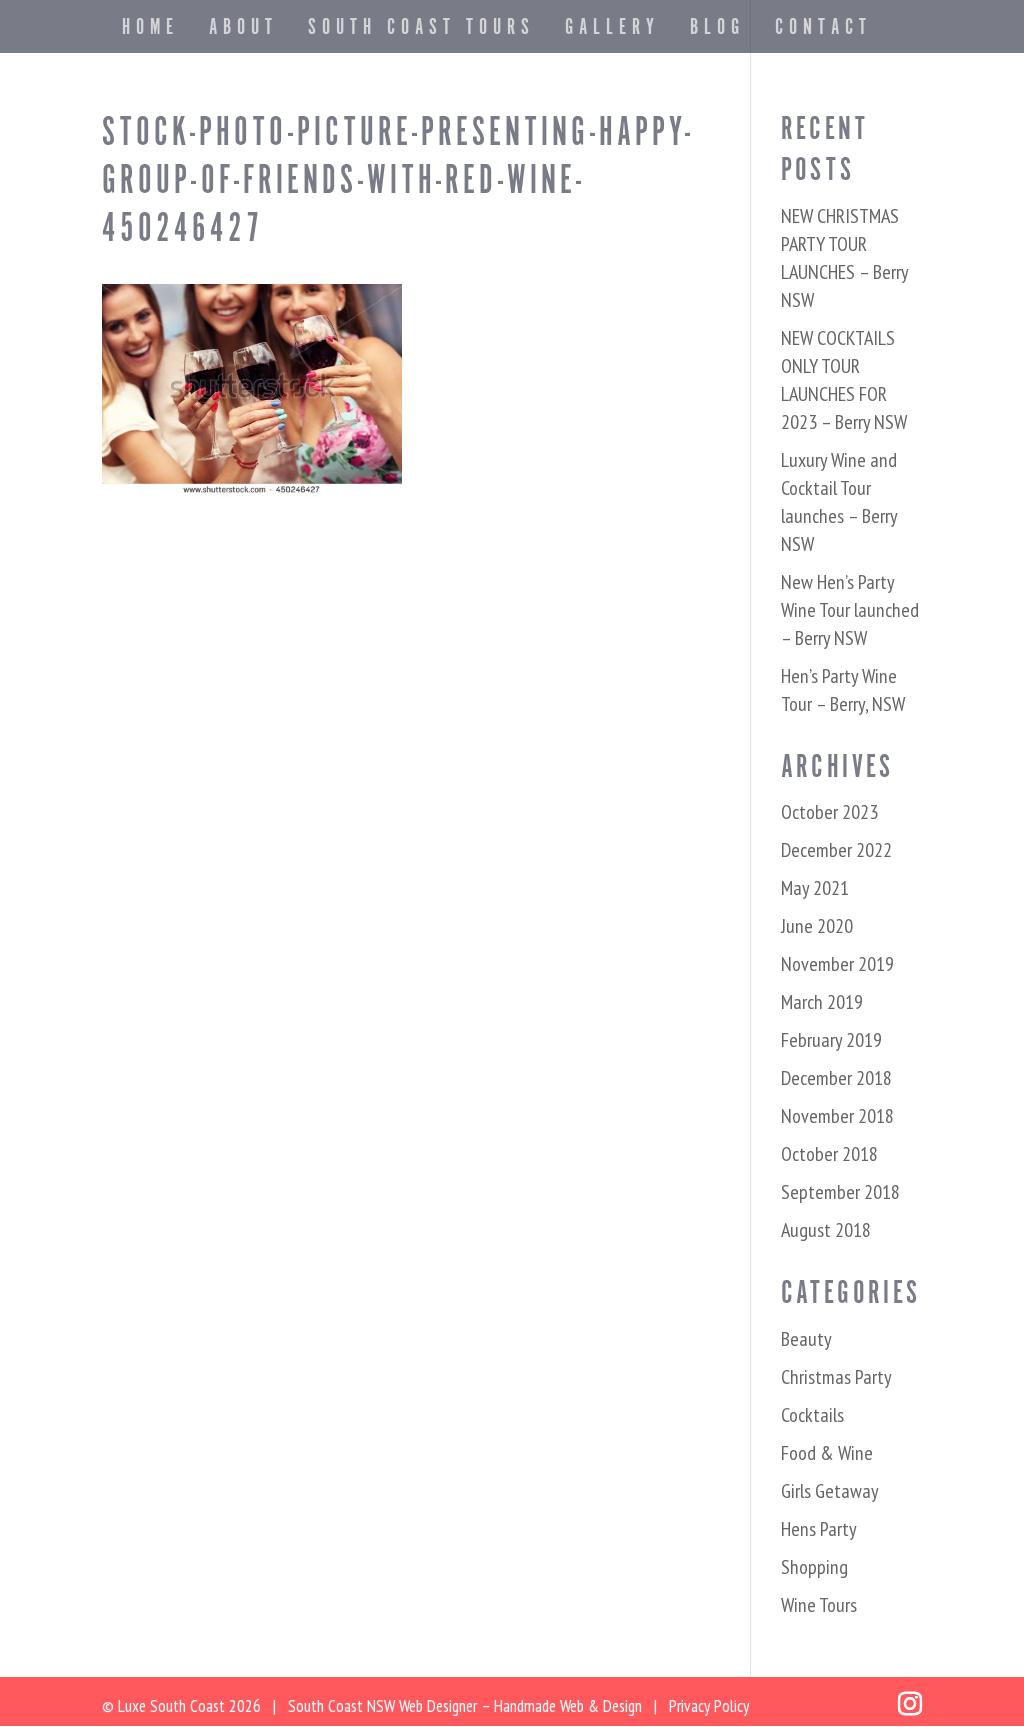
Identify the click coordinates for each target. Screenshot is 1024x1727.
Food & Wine (827, 1453)
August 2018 (826, 1230)
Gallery (612, 31)
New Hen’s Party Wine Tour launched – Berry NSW (850, 610)
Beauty (806, 1339)
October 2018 (829, 1154)
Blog (717, 31)
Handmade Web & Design (568, 1706)
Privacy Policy (709, 1706)
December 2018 (836, 1078)
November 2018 (837, 1116)
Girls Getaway (830, 1491)
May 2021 (815, 888)
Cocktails (812, 1415)
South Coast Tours (421, 31)
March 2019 (822, 1002)
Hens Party (819, 1529)
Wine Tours (819, 1605)
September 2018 (840, 1192)
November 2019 (837, 964)
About (243, 31)
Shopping (814, 1567)
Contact (823, 31)
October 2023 (829, 812)
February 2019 (831, 1040)
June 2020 (817, 926)
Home (150, 31)
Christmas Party (836, 1377)
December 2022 (836, 850)
